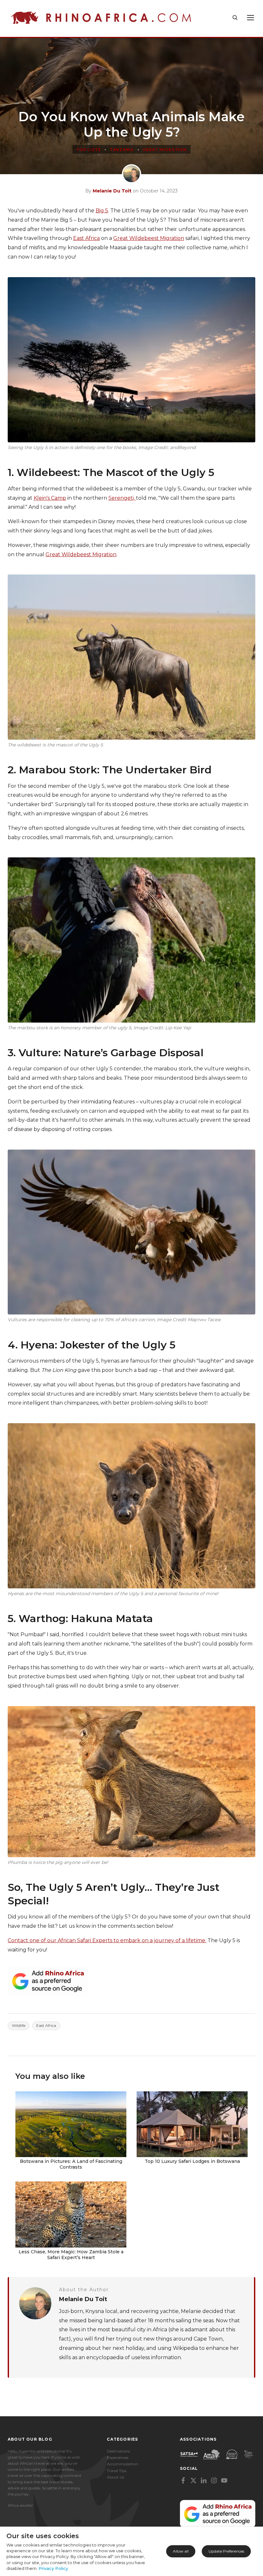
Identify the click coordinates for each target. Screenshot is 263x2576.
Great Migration (165, 150)
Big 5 (102, 211)
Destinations (118, 2451)
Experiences (118, 2457)
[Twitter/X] (193, 2480)
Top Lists (88, 150)
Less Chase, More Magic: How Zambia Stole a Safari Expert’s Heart (71, 2255)
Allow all (181, 2551)
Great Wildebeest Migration (149, 238)
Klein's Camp (50, 498)
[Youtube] (224, 2480)
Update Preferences (226, 2551)
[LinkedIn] (204, 2480)
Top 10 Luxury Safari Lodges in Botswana (192, 2161)
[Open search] (235, 18)
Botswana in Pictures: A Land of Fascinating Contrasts (71, 2164)
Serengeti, (122, 498)
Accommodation (123, 2464)
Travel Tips (117, 2471)
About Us (115, 2477)
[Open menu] (250, 18)
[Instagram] (214, 2480)
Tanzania (122, 150)
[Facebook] (183, 2480)
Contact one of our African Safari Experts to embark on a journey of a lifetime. (107, 1940)
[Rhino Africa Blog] (101, 18)
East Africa (86, 238)
